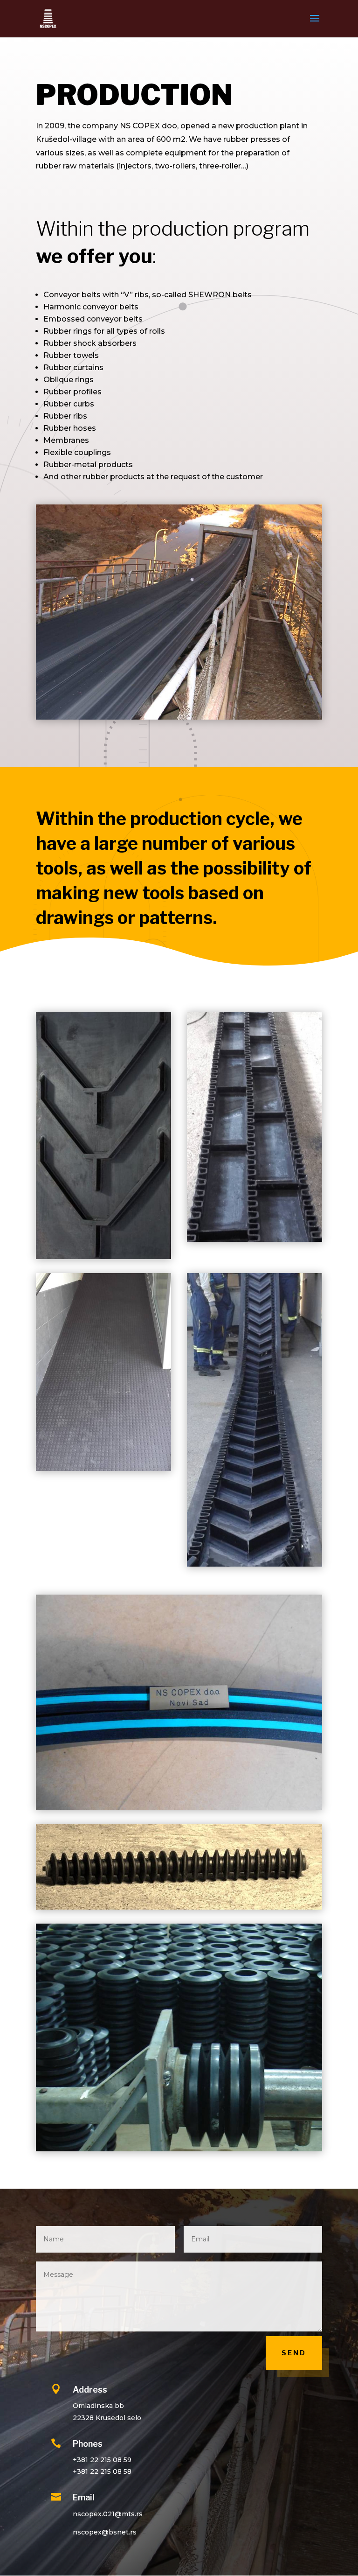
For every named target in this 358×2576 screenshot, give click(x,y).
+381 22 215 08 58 (102, 2471)
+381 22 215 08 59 (102, 2460)
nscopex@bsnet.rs (105, 2532)
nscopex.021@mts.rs (108, 2514)
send (294, 2353)
